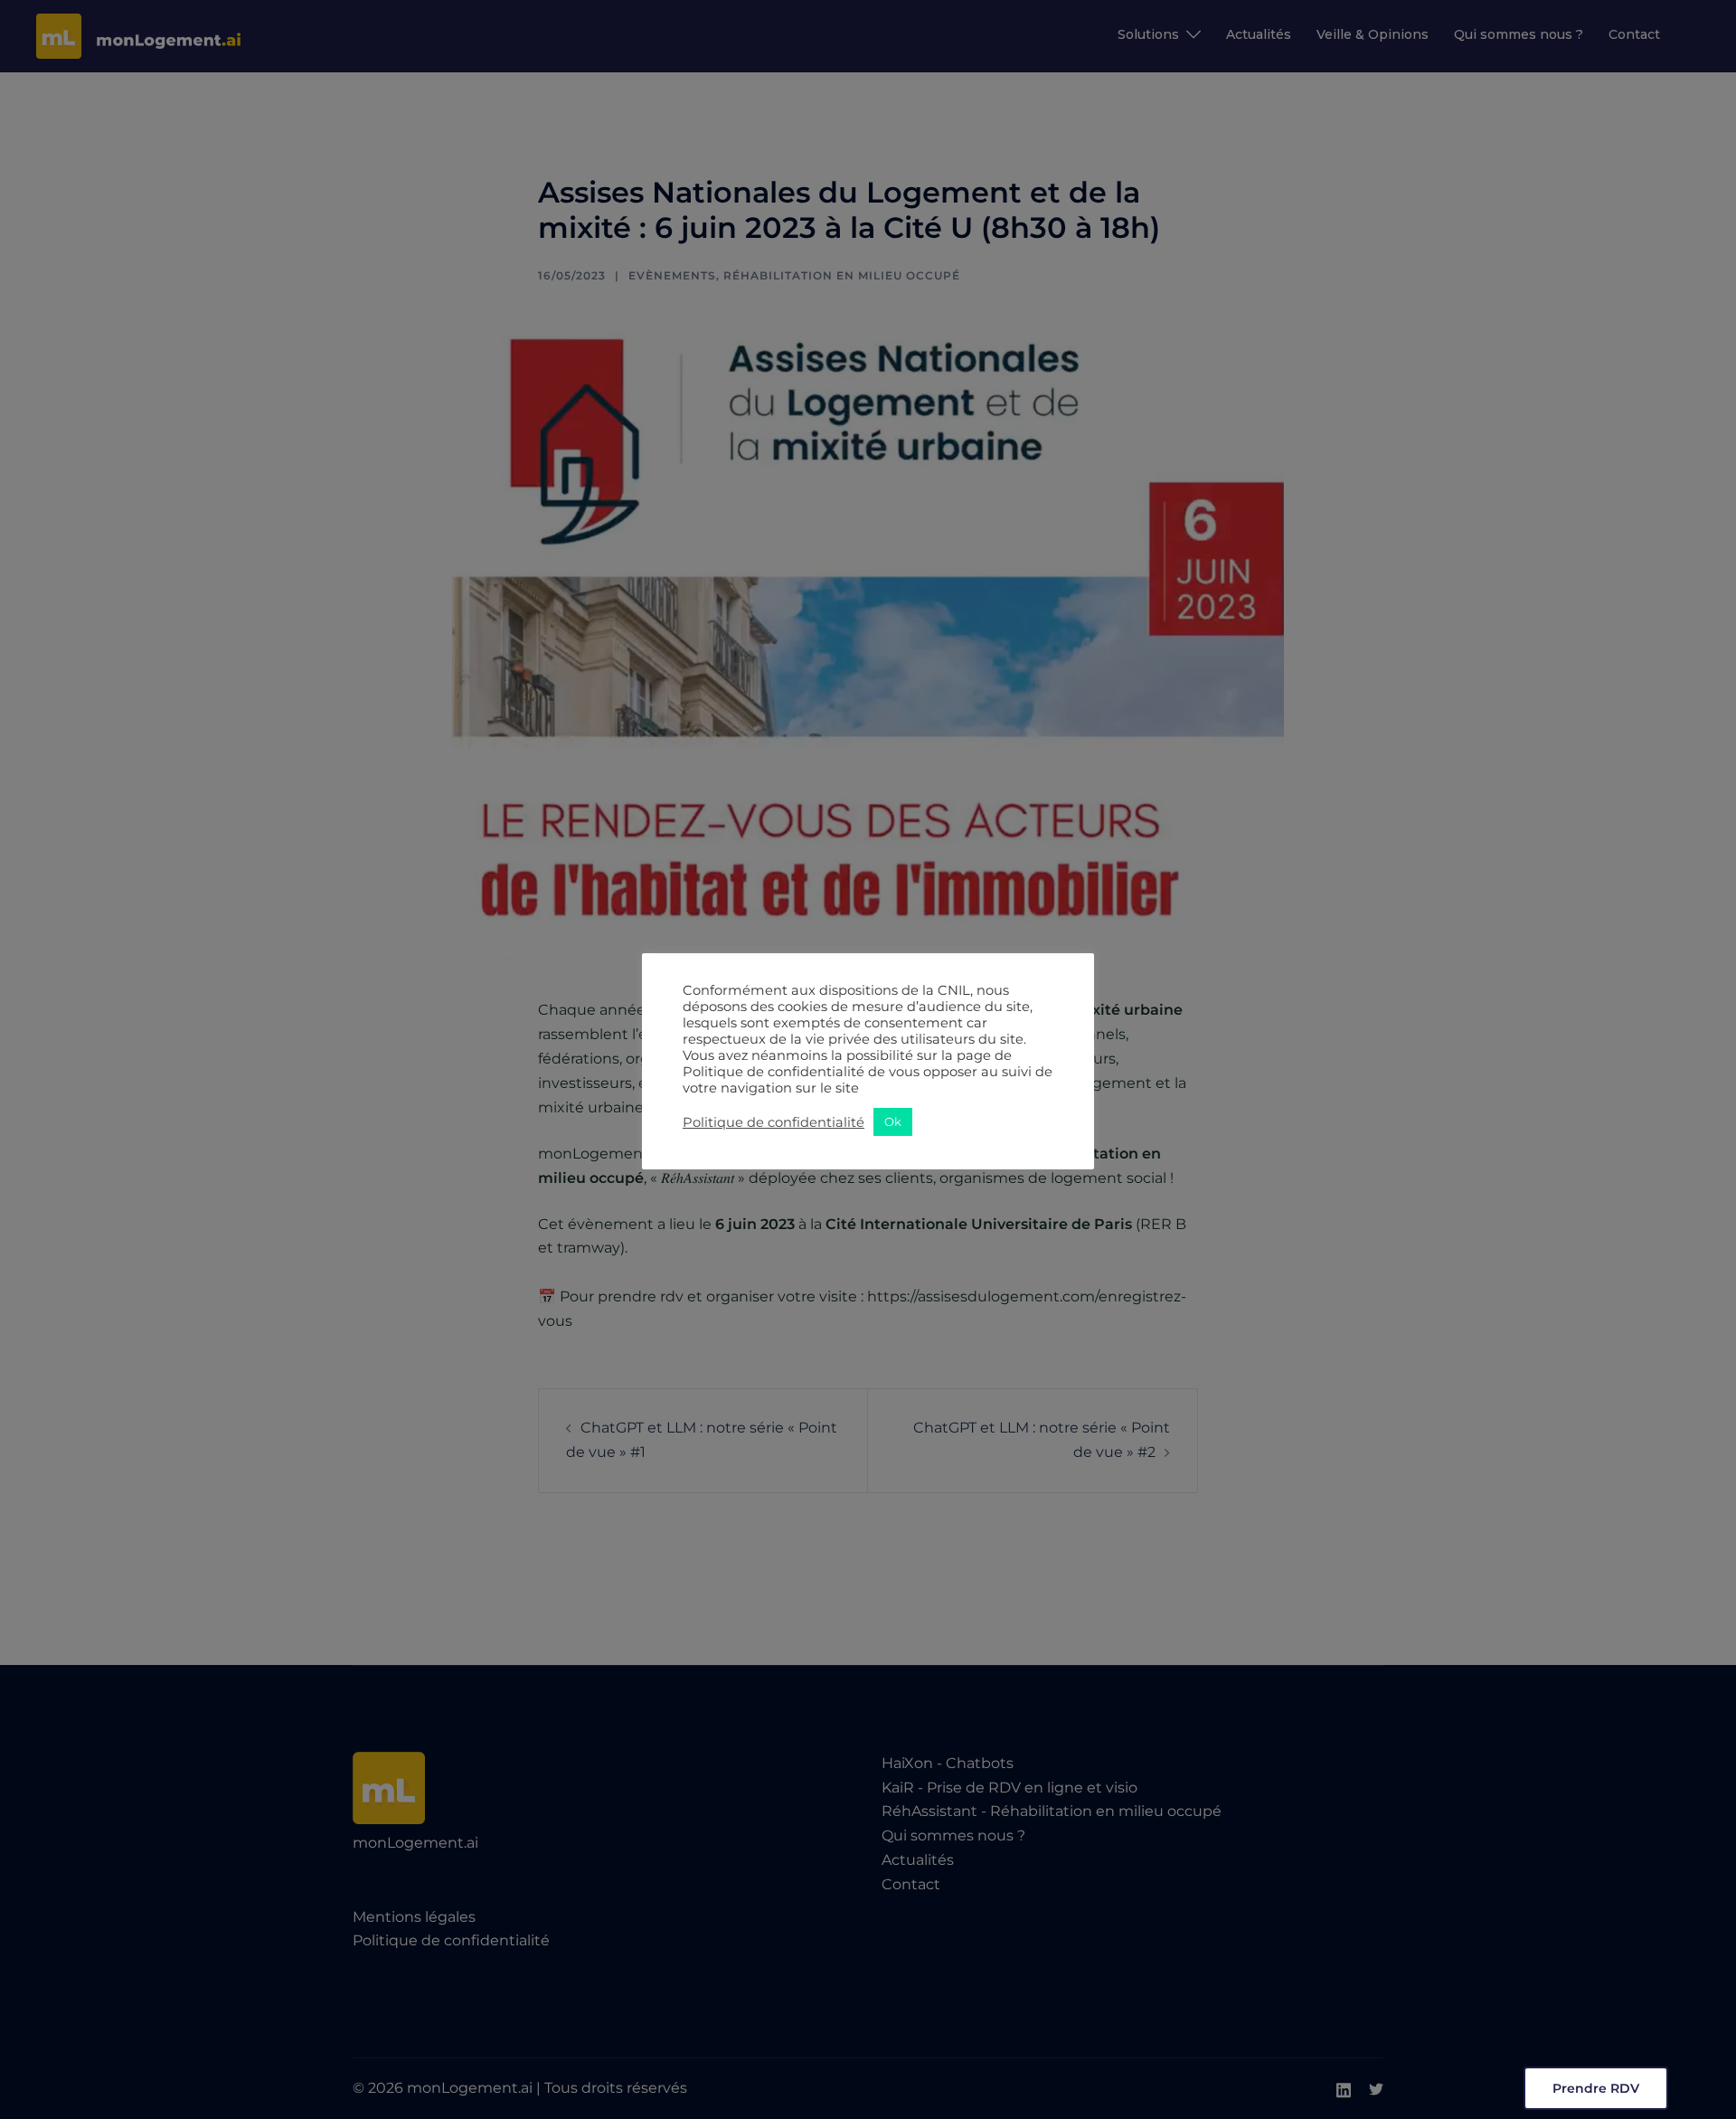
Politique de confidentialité (774, 1122)
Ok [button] (893, 1121)
